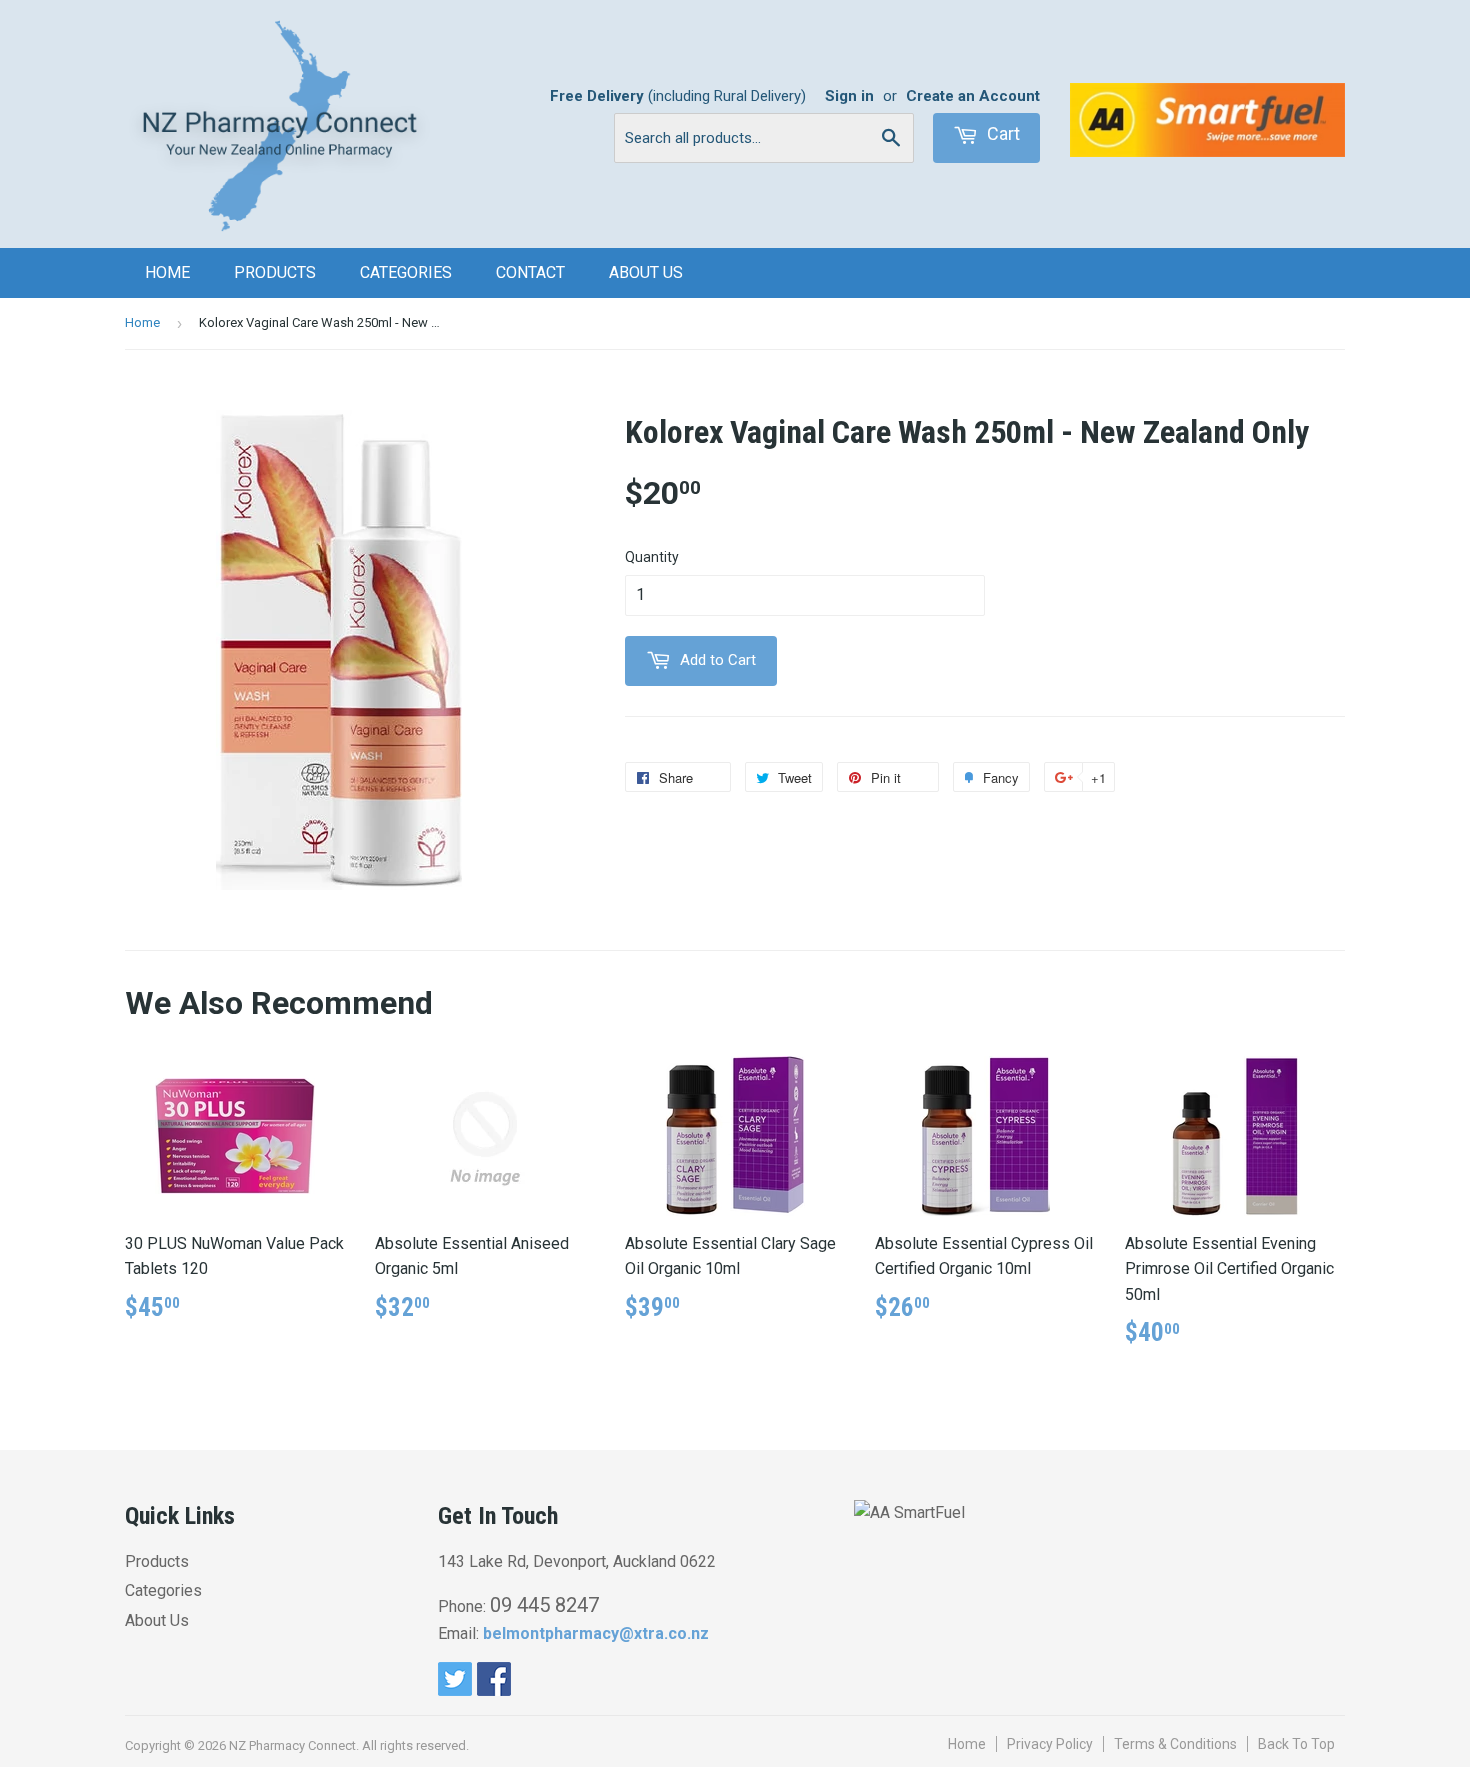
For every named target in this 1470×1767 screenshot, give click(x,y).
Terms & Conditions (1175, 1744)
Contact (530, 272)
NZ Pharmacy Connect (292, 1745)
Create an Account (973, 96)
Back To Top (1296, 1744)
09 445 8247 (544, 1605)
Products (275, 272)
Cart (1001, 133)
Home (167, 272)
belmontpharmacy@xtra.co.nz (596, 1633)
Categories (406, 272)
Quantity (652, 557)
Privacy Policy (1050, 1744)
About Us (646, 272)
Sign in (849, 96)
